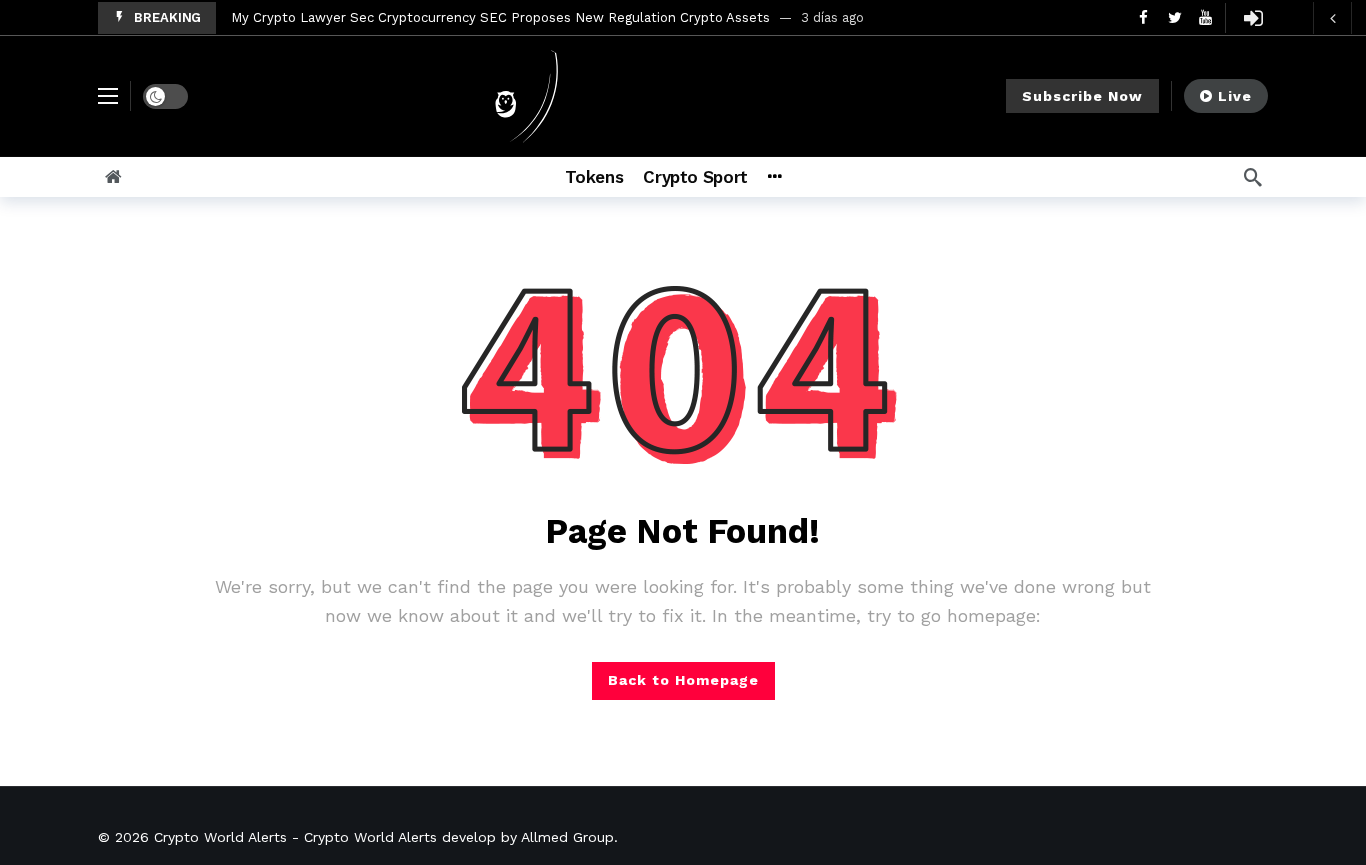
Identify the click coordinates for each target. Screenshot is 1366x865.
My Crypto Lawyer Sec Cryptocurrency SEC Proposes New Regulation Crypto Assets (500, 17)
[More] (774, 177)
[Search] (1253, 177)
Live (1235, 96)
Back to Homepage (683, 680)
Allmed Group (567, 837)
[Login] (1253, 18)
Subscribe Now (1082, 96)
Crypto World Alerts (220, 837)
